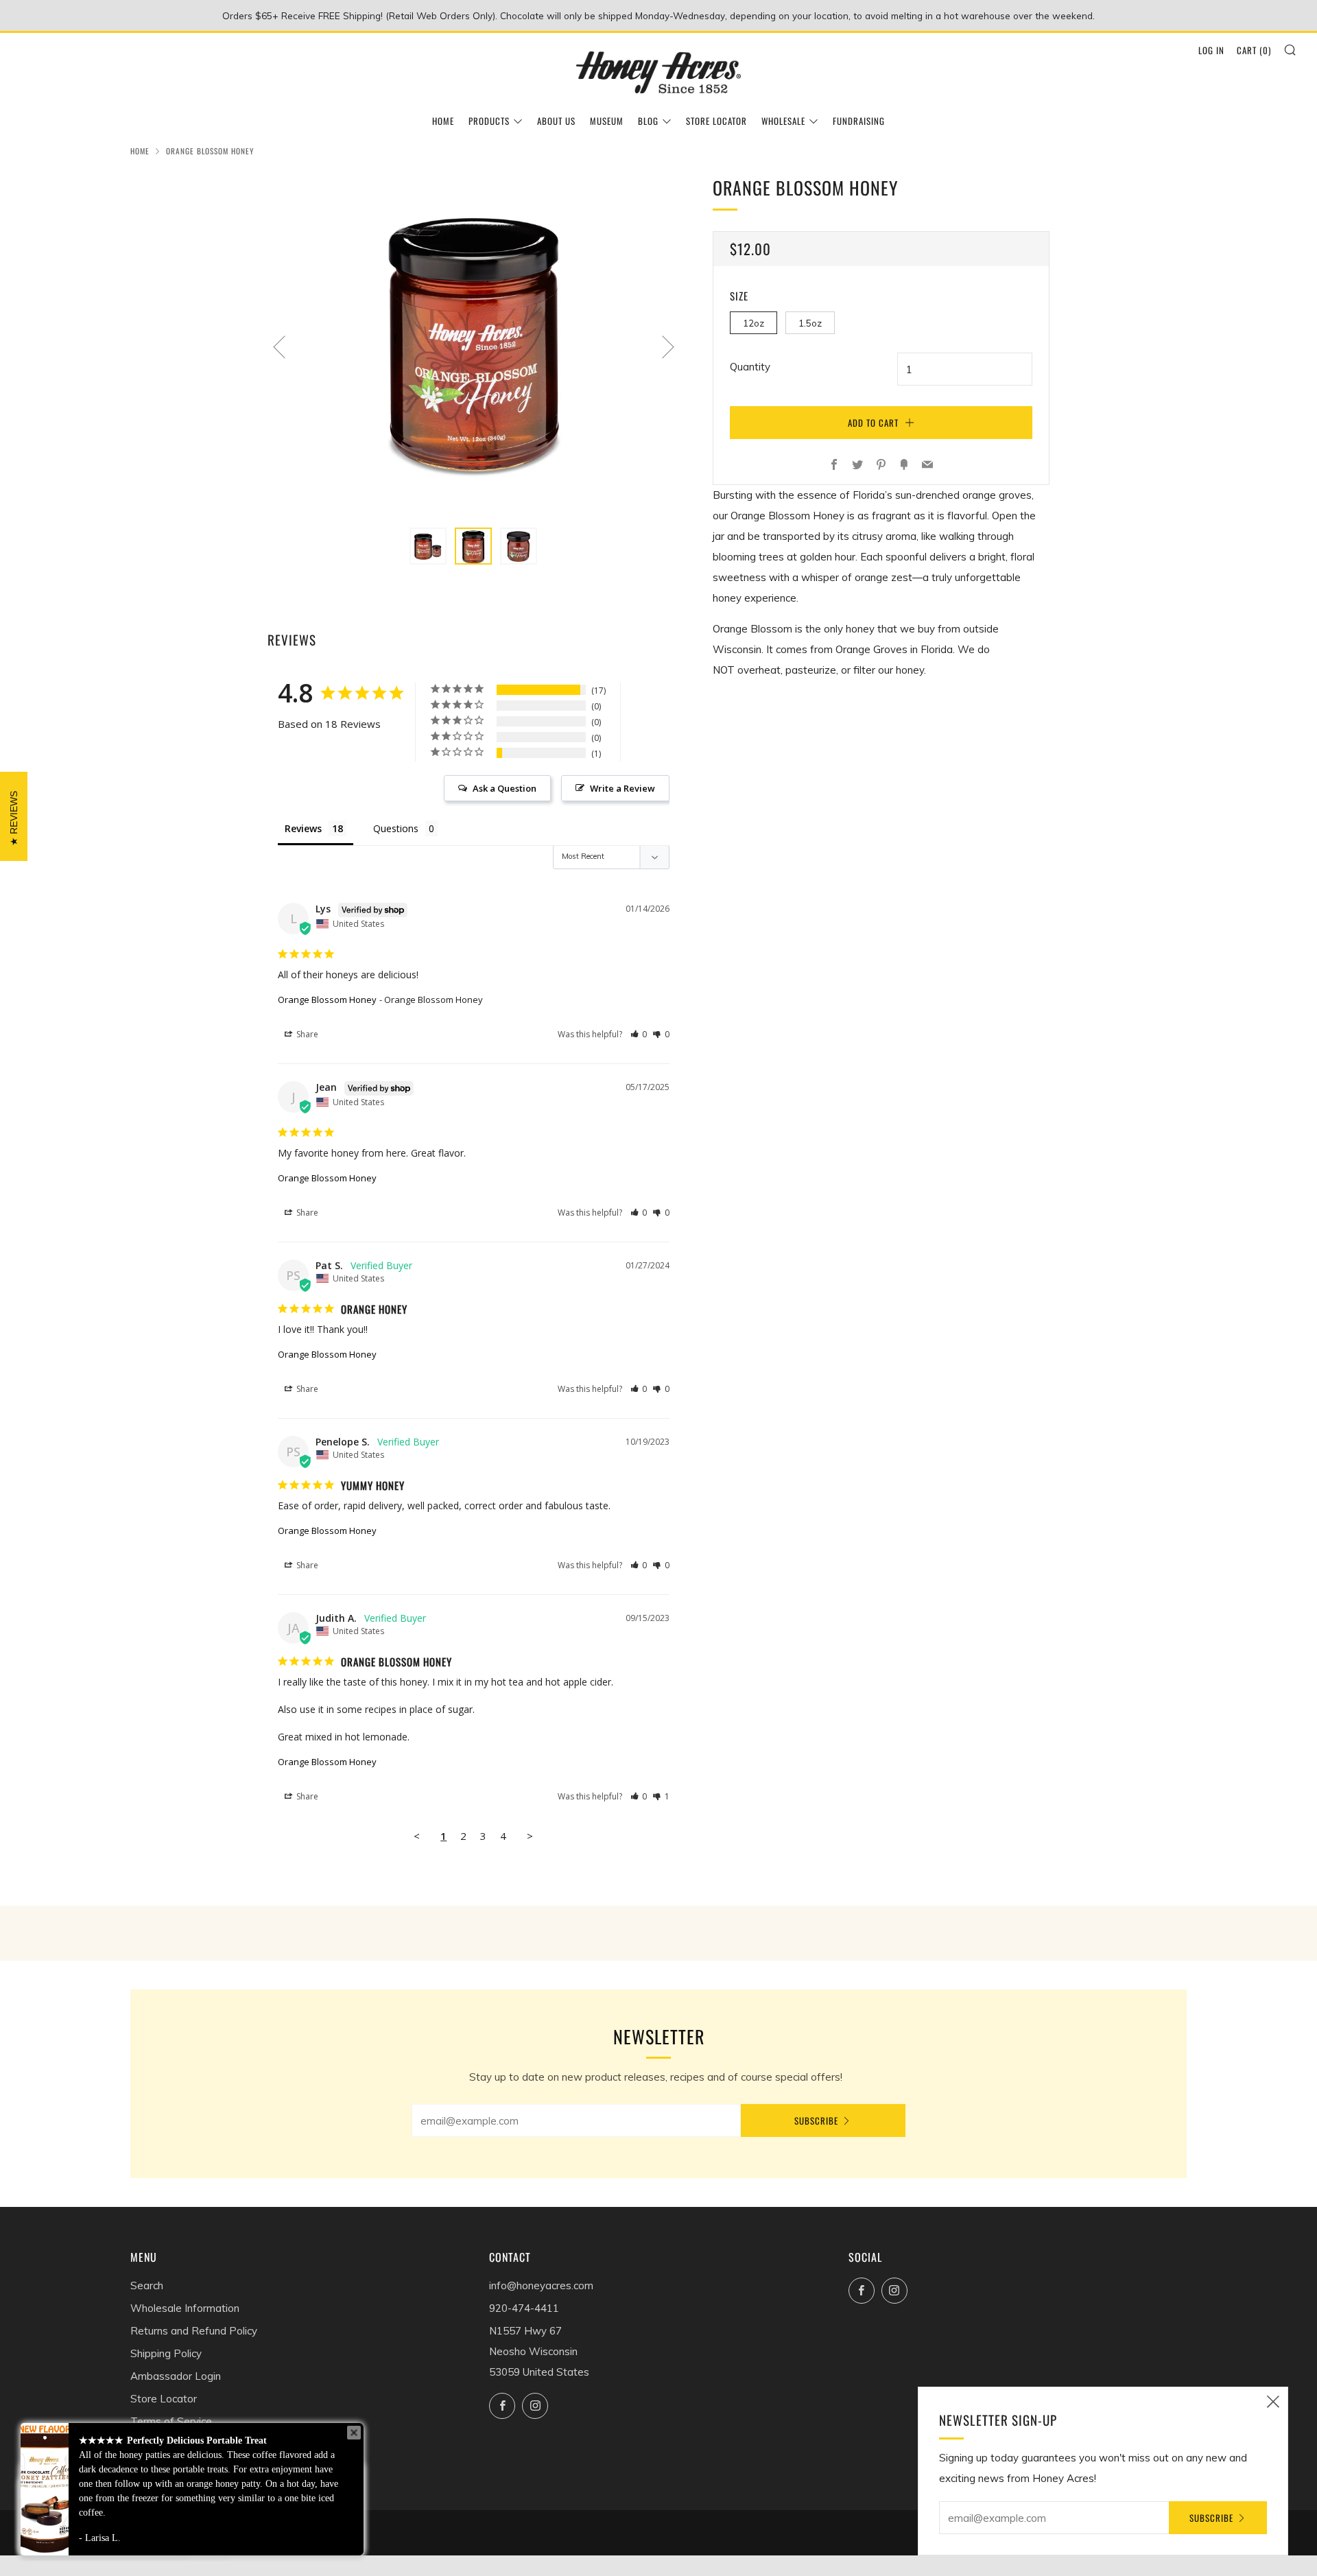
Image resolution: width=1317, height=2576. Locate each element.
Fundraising (859, 121)
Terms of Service (171, 2421)
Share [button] (306, 1034)
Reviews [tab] (303, 828)
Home (443, 121)
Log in (1211, 50)
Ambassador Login (176, 2376)
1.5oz (810, 323)
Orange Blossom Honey (327, 1000)
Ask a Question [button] (505, 788)
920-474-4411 (524, 2308)
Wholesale (783, 121)
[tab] (428, 546)
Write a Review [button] (622, 788)
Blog (648, 121)
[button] (639, 1034)
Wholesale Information (185, 2308)
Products (489, 121)
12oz (754, 323)
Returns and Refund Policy (194, 2331)
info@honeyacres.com (541, 2285)
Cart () (1254, 50)
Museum (607, 121)
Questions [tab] (396, 828)
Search (147, 2285)
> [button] (530, 1836)
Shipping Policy (166, 2353)
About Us (556, 121)
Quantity (750, 367)
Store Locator (716, 121)
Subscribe (816, 2120)
